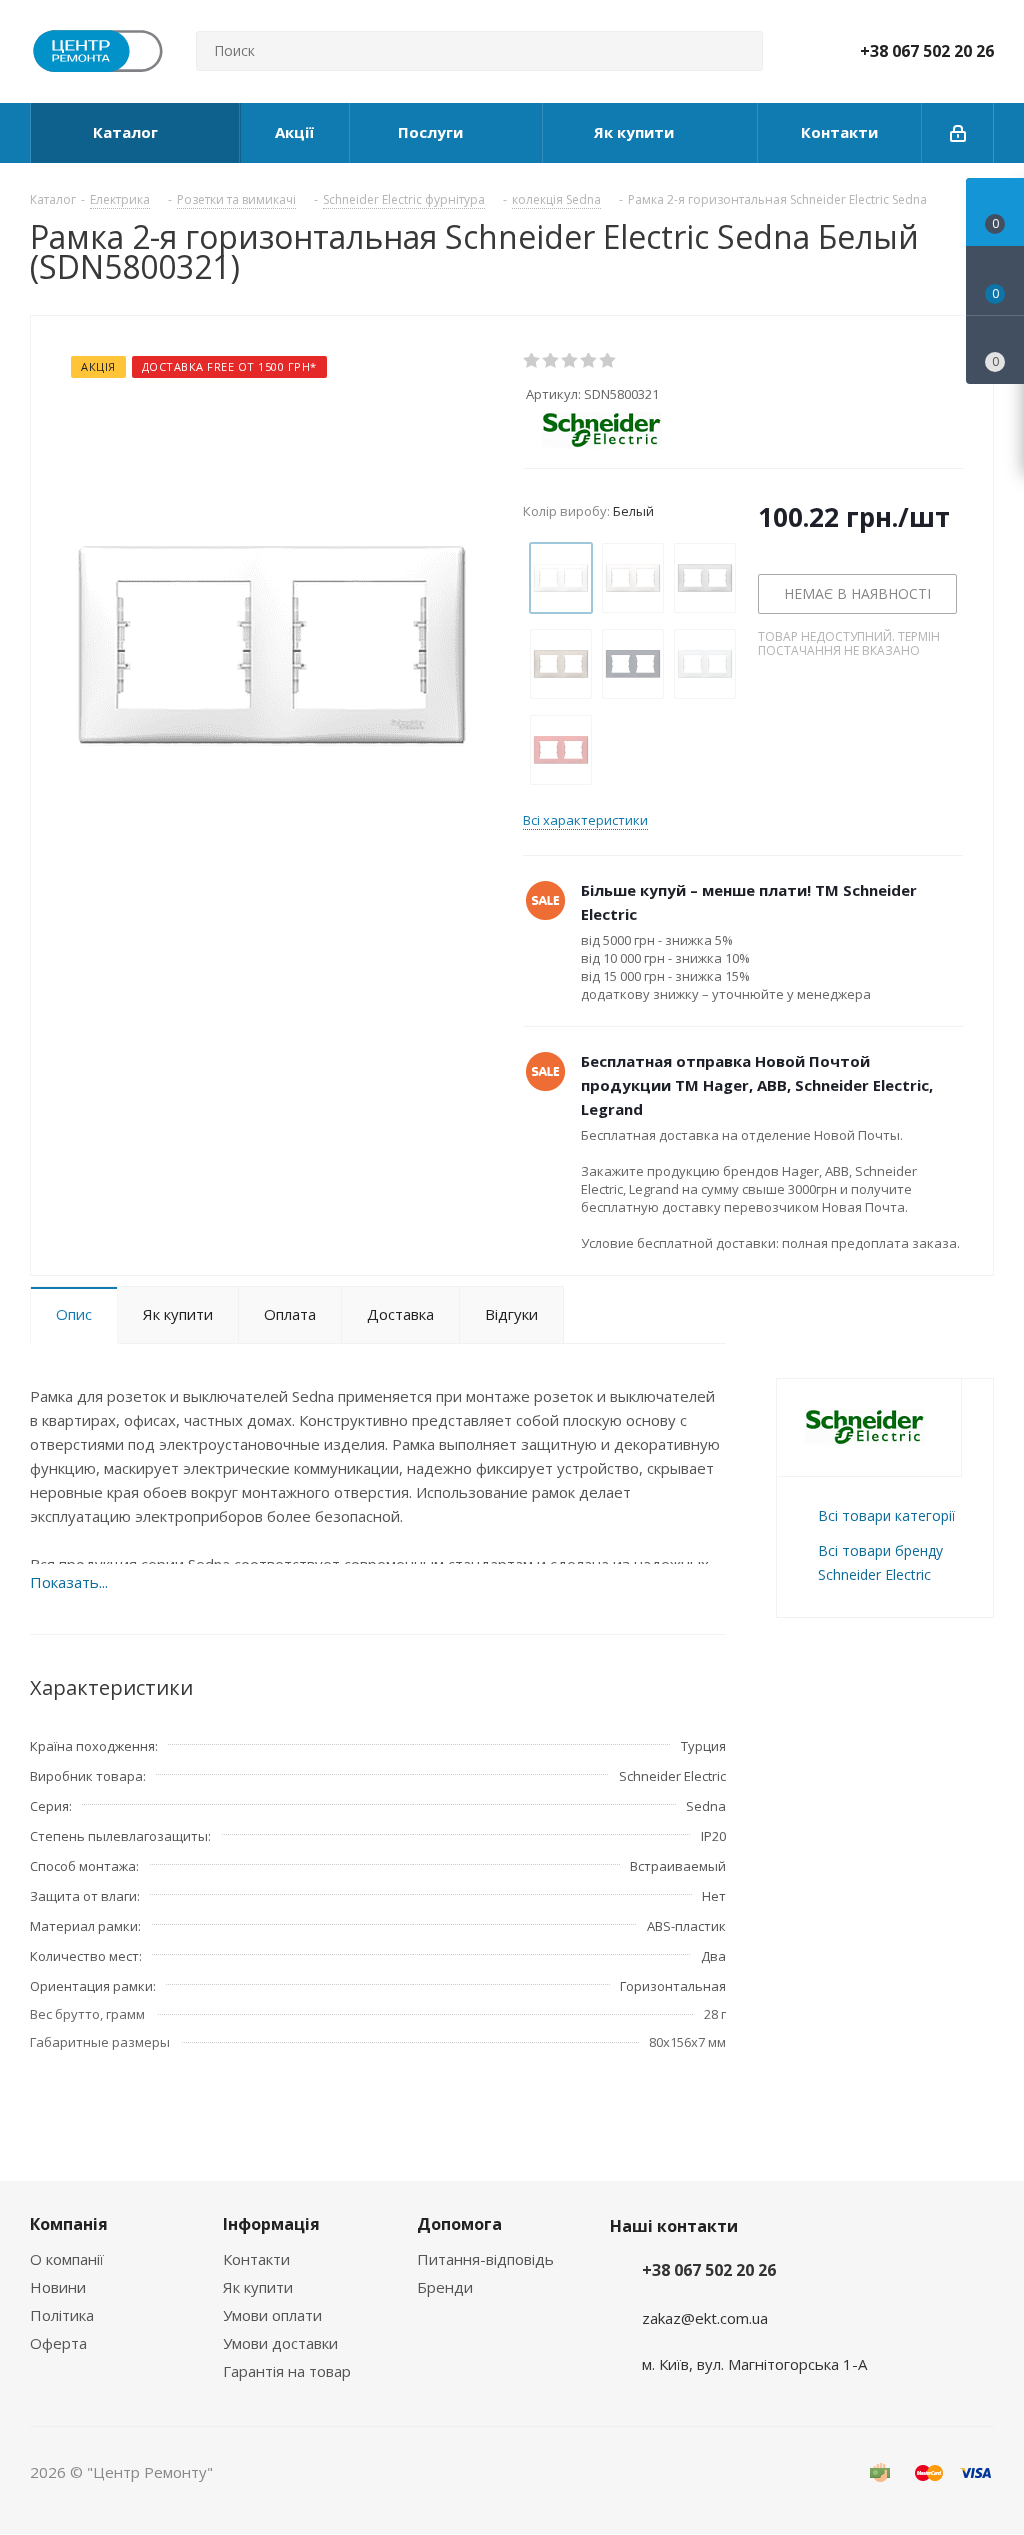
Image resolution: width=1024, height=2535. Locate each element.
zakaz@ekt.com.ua (705, 2318)
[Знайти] (739, 51)
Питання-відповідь (485, 2259)
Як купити (258, 2287)
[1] (532, 361)
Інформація (271, 2224)
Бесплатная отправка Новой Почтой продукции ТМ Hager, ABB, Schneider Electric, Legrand (757, 1085)
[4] (589, 361)
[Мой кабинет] (958, 133)
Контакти (256, 2259)
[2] (551, 361)
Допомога (459, 2224)
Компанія (69, 2224)
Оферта (58, 2343)
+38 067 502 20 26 (927, 51)
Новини (58, 2287)
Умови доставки (280, 2343)
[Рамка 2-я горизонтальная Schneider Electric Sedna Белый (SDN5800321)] (272, 644)
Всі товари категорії (886, 1515)
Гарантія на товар (287, 2371)
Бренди (445, 2287)
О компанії (67, 2259)
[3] (570, 361)
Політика (62, 2315)
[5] (608, 361)
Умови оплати (272, 2315)
